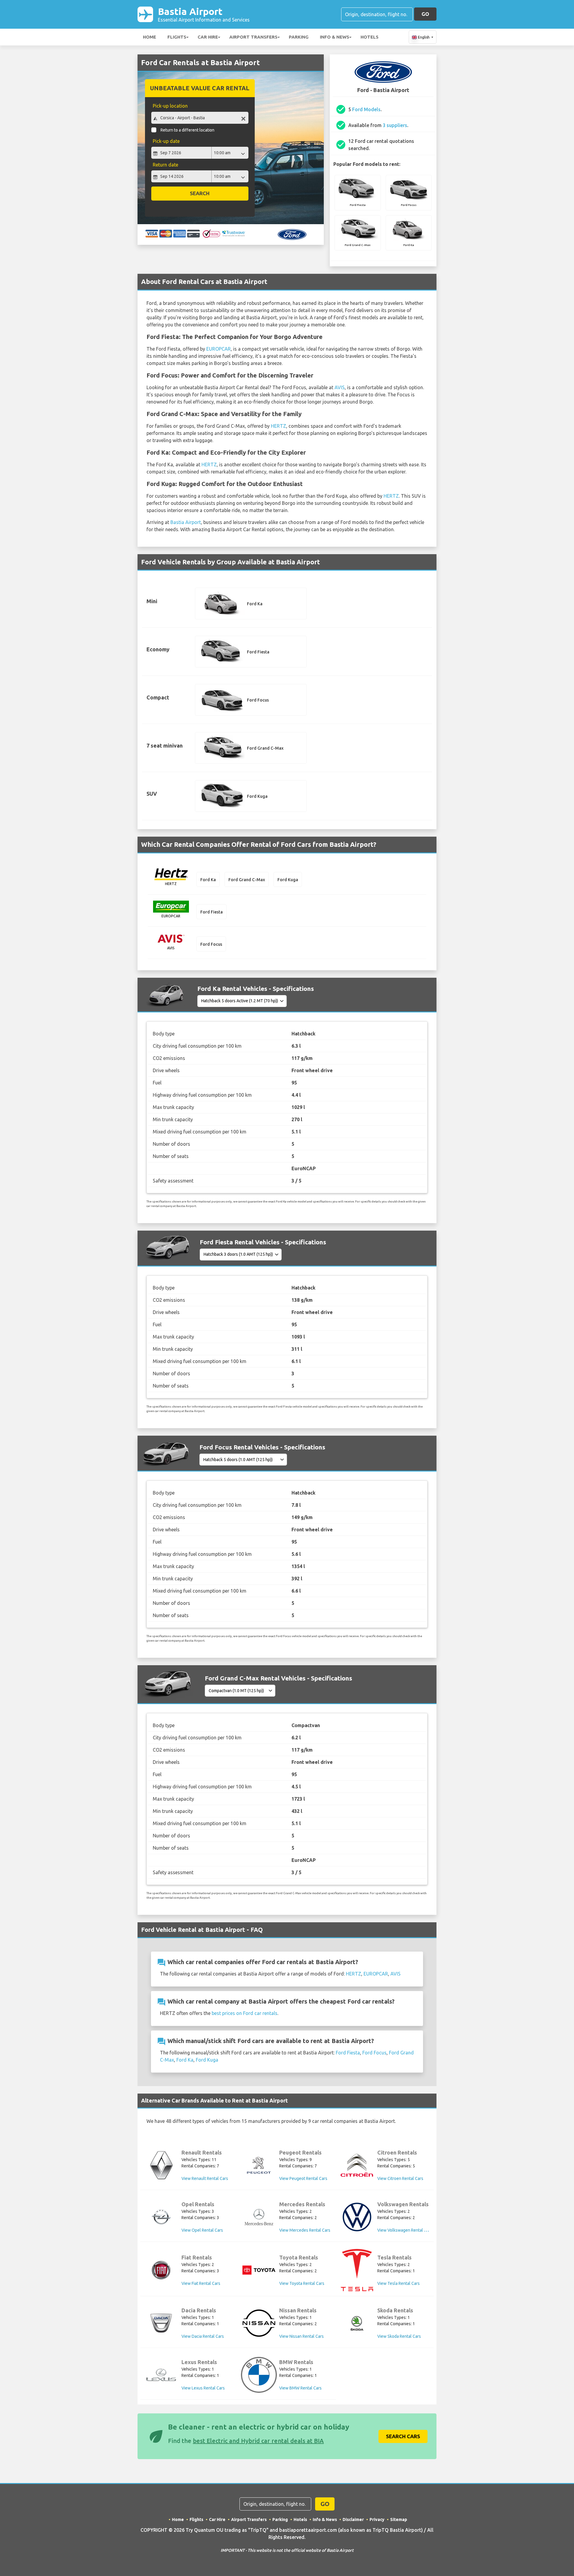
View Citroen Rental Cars (400, 2178)
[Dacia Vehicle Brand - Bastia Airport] (161, 2323)
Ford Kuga (207, 2060)
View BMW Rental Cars (300, 2388)
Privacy (377, 2520)
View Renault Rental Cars (205, 2178)
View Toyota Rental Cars (302, 2283)
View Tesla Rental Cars (399, 2283)
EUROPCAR (219, 349)
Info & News (335, 37)
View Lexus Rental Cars (203, 2388)
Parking (299, 37)
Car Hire (208, 37)
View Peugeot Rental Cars (303, 2178)
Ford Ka (185, 2060)
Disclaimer (353, 2520)
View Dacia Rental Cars (203, 2336)
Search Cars (403, 2436)
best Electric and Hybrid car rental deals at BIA (258, 2441)
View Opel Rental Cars (202, 2230)
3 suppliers (395, 125)
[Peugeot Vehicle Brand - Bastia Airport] (259, 2165)
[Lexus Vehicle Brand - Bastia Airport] (161, 2375)
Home (149, 37)
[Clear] (243, 119)
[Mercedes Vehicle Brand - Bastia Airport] (259, 2217)
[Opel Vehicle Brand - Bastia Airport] (161, 2217)
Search (200, 193)
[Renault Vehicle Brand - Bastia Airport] (161, 2165)
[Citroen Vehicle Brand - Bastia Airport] (357, 2165)
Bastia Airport (204, 14)
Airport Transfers (253, 37)
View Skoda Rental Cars (399, 2336)
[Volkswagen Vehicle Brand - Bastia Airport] (357, 2217)
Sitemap (399, 2520)
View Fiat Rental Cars (201, 2283)
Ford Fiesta (348, 2053)
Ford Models (366, 109)
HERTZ (278, 426)
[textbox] (200, 118)
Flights (177, 37)
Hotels (370, 37)
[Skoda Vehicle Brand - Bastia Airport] (357, 2323)
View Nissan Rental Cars (301, 2336)
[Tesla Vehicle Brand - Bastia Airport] (357, 2270)
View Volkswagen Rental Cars (405, 2230)
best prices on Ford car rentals (245, 2013)
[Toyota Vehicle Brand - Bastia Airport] (259, 2270)
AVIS (340, 387)
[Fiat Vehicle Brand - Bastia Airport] (161, 2270)
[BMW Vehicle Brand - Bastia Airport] (259, 2375)
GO (425, 14)
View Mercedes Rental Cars (305, 2230)
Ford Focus (374, 2053)
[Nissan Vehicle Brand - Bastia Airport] (259, 2323)
